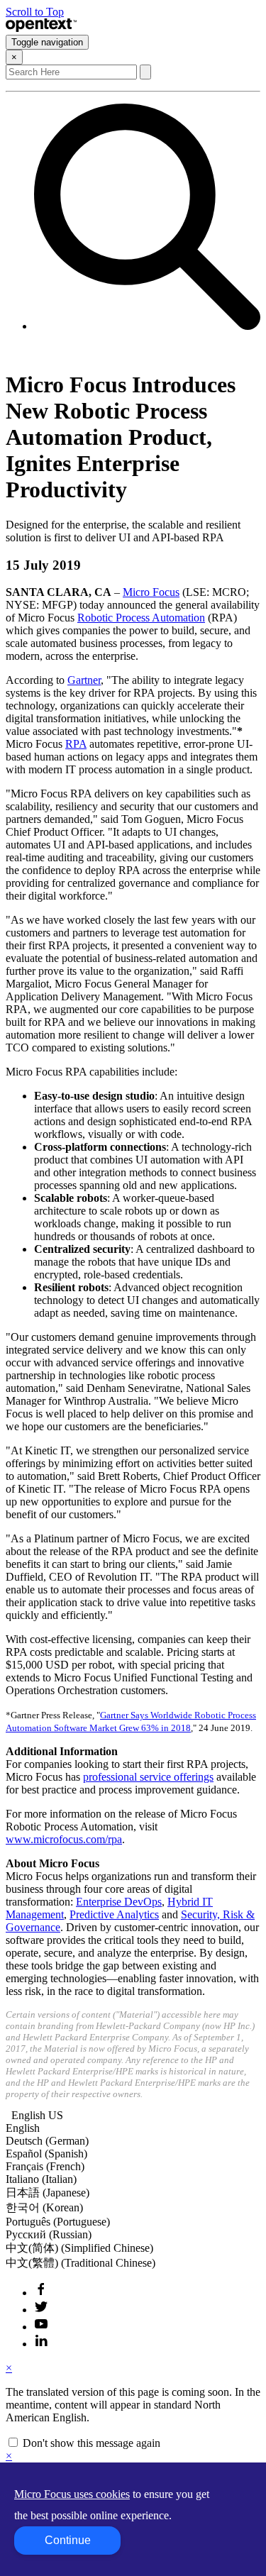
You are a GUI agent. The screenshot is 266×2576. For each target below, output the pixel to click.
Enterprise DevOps (119, 1902)
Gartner (84, 680)
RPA (76, 744)
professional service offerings (148, 1777)
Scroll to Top (35, 12)
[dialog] (133, 2406)
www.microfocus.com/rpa (64, 1839)
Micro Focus (151, 592)
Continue (68, 2540)
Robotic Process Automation (141, 618)
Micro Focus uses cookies (72, 2494)
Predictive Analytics (114, 1914)
